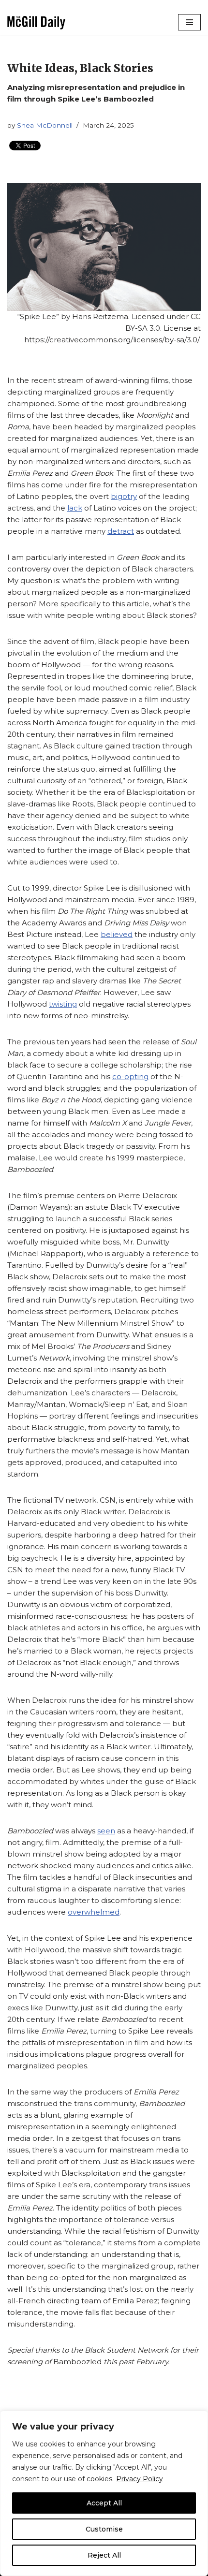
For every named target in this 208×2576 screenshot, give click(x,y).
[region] (104, 2493)
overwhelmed (94, 1912)
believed (117, 934)
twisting (63, 1004)
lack (75, 508)
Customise (104, 2529)
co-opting (130, 1076)
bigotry (124, 496)
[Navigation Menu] (189, 22)
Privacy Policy (140, 2479)
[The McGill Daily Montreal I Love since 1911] (36, 22)
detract (121, 531)
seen (106, 1831)
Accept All (104, 2503)
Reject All (104, 2555)
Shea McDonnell (45, 125)
